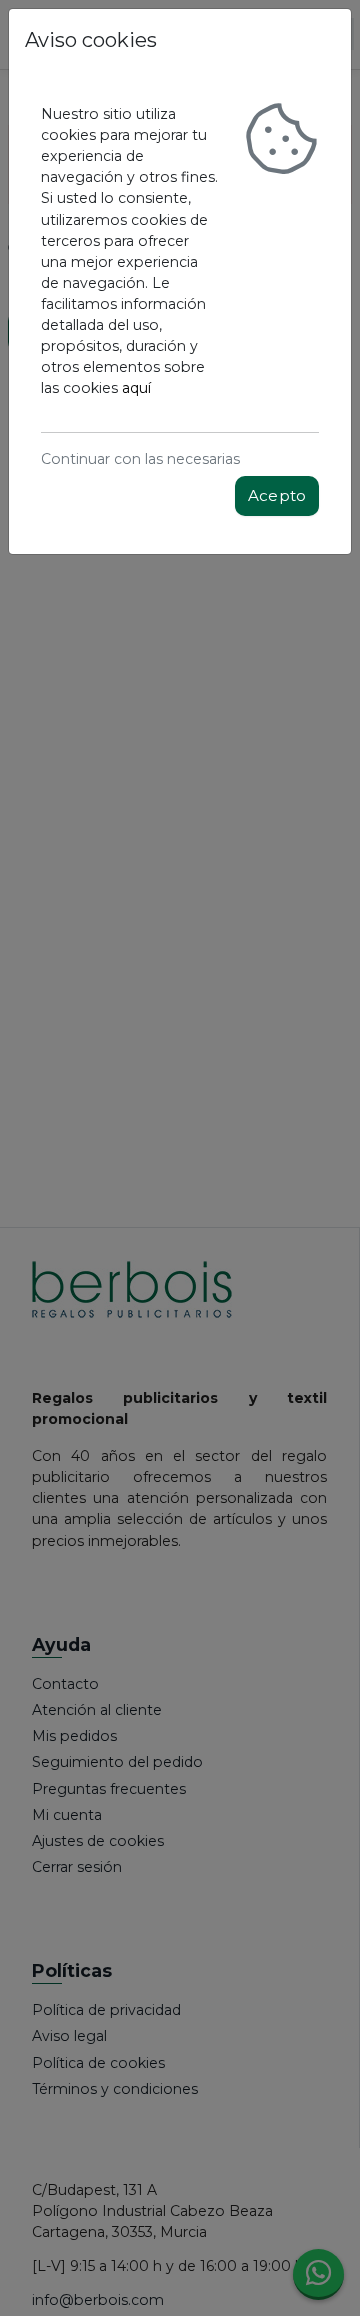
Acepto (277, 495)
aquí (136, 388)
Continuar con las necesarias (140, 459)
